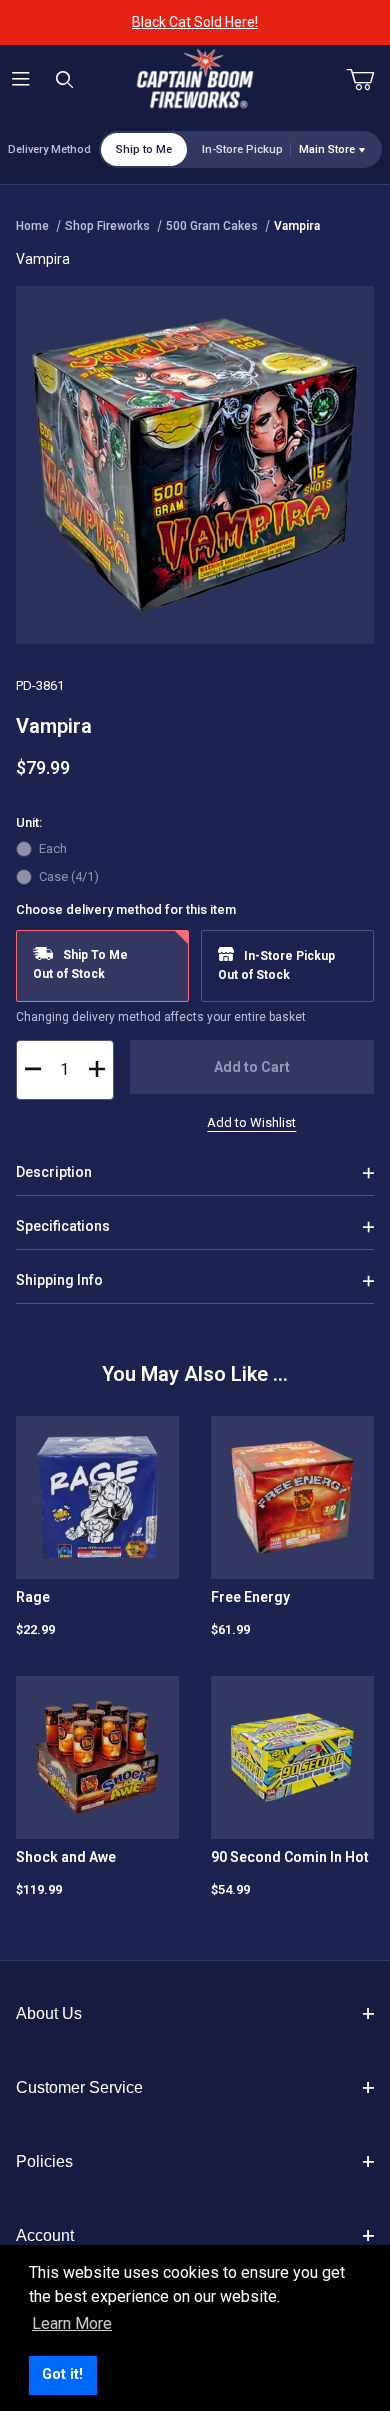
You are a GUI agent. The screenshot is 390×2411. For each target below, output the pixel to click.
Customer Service (79, 2087)
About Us (49, 2013)
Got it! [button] (62, 2374)
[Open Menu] (21, 80)
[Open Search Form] (64, 80)
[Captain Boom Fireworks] (195, 79)
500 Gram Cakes (212, 226)
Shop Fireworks (107, 226)
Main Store (327, 149)
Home (32, 226)
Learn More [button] (72, 2323)
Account (45, 2235)
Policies (44, 2161)
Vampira (297, 226)
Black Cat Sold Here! (195, 22)
